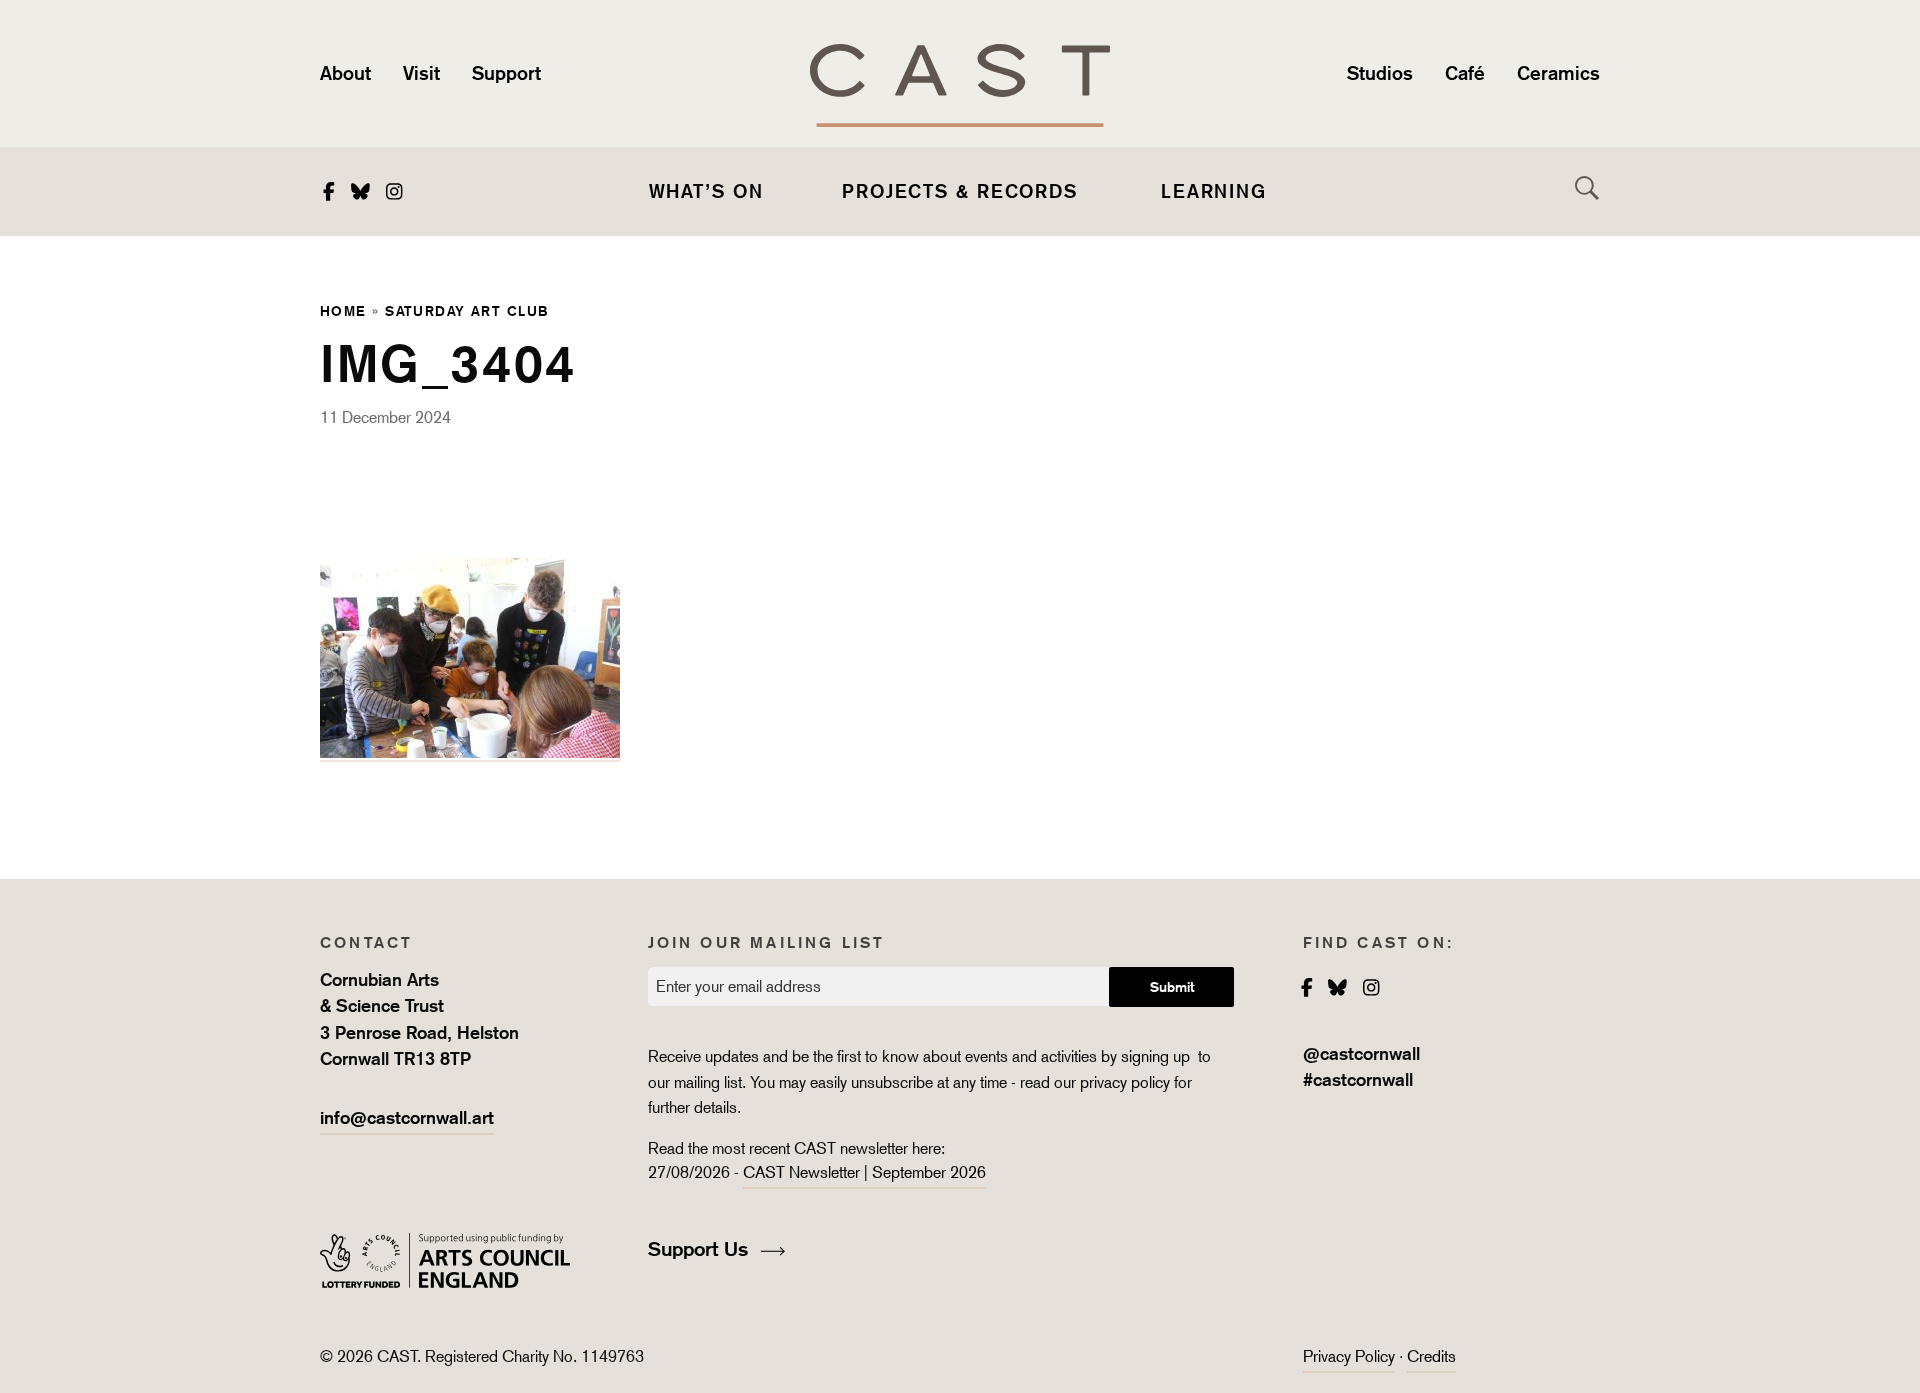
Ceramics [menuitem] (1558, 73)
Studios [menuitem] (1380, 73)
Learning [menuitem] (1214, 191)
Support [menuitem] (506, 73)
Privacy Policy (1349, 1356)
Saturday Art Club (466, 310)
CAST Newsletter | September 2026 (864, 1172)
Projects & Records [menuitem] (960, 191)
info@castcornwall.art (407, 1117)
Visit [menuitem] (421, 73)
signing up (1157, 1056)
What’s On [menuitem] (706, 191)
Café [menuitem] (1465, 73)
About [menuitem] (345, 73)
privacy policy (1125, 1082)
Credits (1431, 1356)
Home (343, 310)
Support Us (701, 1249)
